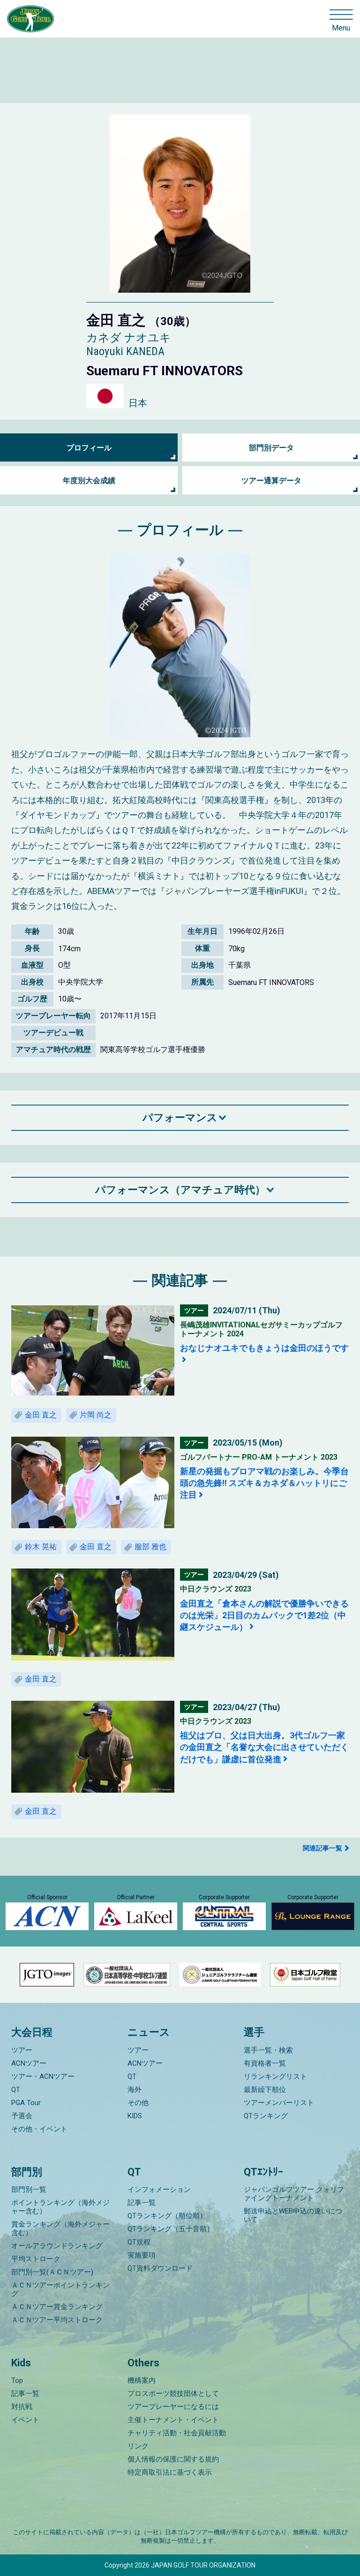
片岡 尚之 (96, 1415)
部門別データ (271, 448)
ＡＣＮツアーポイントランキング (60, 2289)
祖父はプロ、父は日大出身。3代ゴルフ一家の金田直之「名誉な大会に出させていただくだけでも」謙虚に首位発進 (264, 1747)
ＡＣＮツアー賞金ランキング (57, 2307)
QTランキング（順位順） (167, 2216)
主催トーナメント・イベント (173, 2420)
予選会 (22, 2116)
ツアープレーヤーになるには (173, 2407)
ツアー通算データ (271, 481)
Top (17, 2380)
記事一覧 (142, 2203)
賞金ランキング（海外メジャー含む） (60, 2228)
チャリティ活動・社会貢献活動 (177, 2433)
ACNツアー (29, 2063)
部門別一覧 (29, 2190)
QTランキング (266, 2116)
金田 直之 (41, 1415)
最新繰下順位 (265, 2090)
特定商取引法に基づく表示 (170, 2472)
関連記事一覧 (322, 1848)
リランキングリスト (275, 2076)
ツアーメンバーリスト (279, 2103)
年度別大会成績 (89, 481)
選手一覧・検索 (268, 2050)
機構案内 (142, 2380)
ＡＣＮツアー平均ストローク (57, 2320)
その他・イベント (39, 2129)
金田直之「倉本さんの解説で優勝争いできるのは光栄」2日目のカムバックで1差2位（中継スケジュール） (264, 1615)
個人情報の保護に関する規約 (173, 2459)
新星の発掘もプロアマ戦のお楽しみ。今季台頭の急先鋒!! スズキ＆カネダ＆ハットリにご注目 (264, 1483)
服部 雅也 (150, 1547)
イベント (25, 2420)
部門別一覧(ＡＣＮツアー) (52, 2272)
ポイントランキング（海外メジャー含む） (60, 2207)
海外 (135, 2090)
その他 (138, 2103)
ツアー (22, 2050)
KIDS (135, 2116)
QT (16, 2090)
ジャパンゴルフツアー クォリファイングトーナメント (294, 2194)
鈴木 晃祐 (41, 1547)
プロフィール (89, 448)
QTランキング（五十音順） (171, 2229)
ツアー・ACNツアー (43, 2076)
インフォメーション (159, 2190)
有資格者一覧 (265, 2063)
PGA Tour (26, 2103)
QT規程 (139, 2242)
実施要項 (142, 2255)
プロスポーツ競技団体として (173, 2394)
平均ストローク (36, 2259)
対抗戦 (22, 2407)
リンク (138, 2446)
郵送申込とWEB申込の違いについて (293, 2215)
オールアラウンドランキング (57, 2246)
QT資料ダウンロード (160, 2268)
